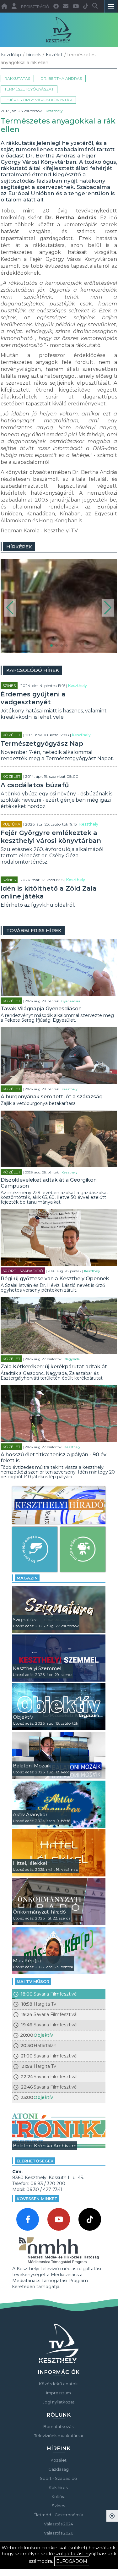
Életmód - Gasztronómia (58, 2515)
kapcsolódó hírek (33, 670)
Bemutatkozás (58, 2426)
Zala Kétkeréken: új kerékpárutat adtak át (54, 1367)
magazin (27, 1578)
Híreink (34, 55)
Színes (9, 686)
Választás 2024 (59, 2524)
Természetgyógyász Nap (42, 744)
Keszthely (54, 111)
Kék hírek (58, 2487)
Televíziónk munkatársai (59, 2436)
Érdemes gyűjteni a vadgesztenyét (33, 698)
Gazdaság (59, 2469)
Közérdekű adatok (58, 2384)
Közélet (54, 55)
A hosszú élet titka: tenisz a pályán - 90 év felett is (54, 1458)
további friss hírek (34, 930)
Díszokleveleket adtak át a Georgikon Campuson (49, 1183)
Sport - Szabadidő (23, 1271)
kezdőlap (11, 55)
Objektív (43, 2035)
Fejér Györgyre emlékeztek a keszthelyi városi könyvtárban (51, 837)
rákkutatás (17, 78)
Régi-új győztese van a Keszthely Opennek (55, 1279)
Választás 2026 (59, 2533)
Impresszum (59, 2393)
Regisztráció (35, 7)
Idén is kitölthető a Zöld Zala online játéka (49, 892)
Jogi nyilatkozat (59, 2402)
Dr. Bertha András (61, 78)
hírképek (19, 547)
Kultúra (11, 824)
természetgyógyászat (29, 89)
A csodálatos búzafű (35, 785)
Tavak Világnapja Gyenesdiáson (41, 1009)
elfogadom (72, 2561)
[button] (10, 608)
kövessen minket (37, 2199)
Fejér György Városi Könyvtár (38, 100)
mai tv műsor (33, 1981)
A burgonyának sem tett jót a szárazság (52, 1097)
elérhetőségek (35, 2161)
